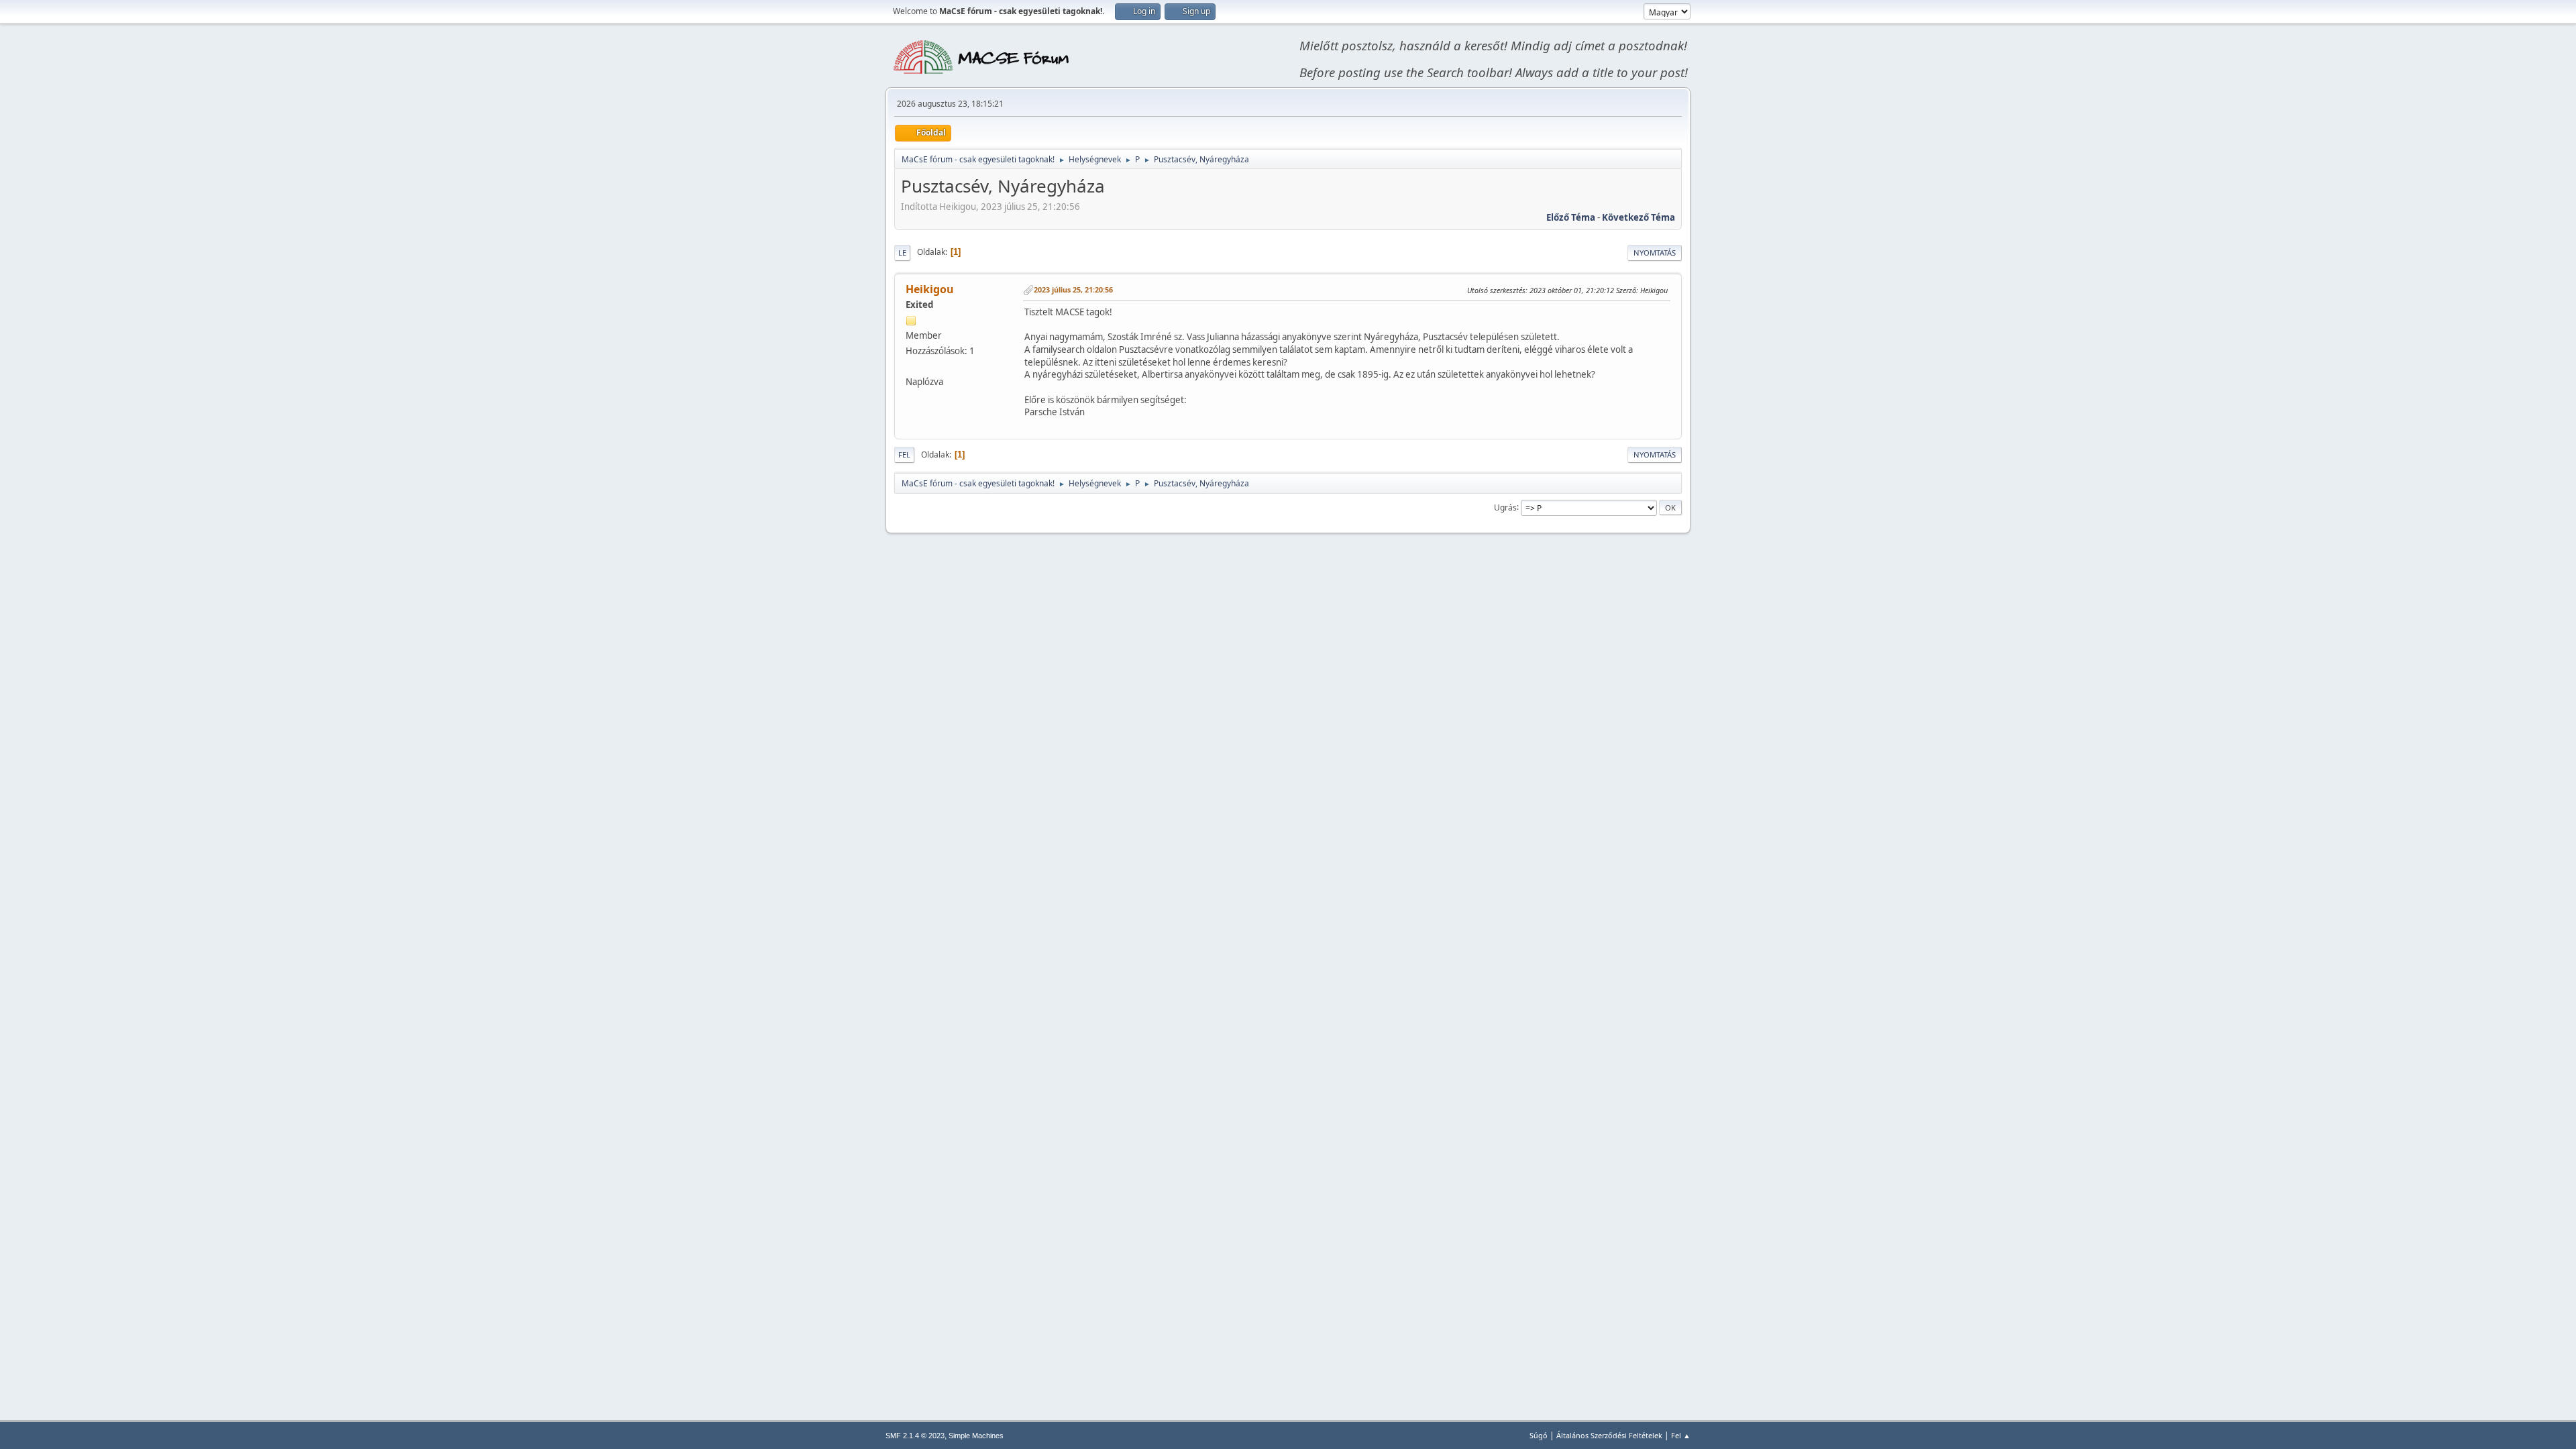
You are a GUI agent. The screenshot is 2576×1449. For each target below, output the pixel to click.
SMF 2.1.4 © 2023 (915, 1436)
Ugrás (1505, 507)
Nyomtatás (1655, 253)
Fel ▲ (1681, 1435)
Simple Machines (976, 1436)
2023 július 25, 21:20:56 (1073, 289)
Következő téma (1639, 217)
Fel (904, 454)
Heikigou (930, 289)
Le (902, 253)
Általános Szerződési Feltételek (1609, 1435)
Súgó (1539, 1435)
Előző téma (1571, 217)
